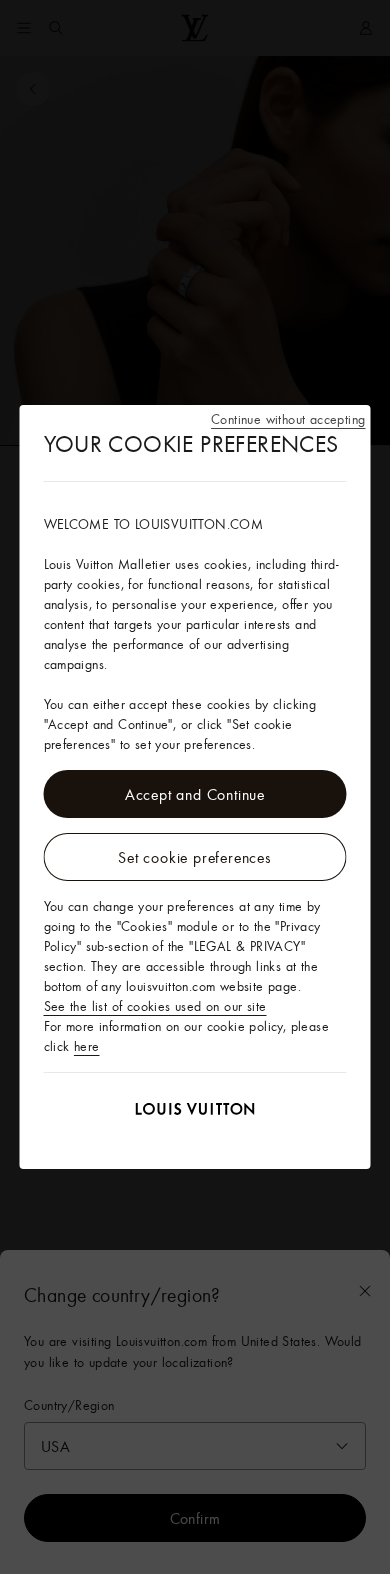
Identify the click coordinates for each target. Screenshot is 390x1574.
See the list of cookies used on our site (155, 1006)
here (87, 1046)
